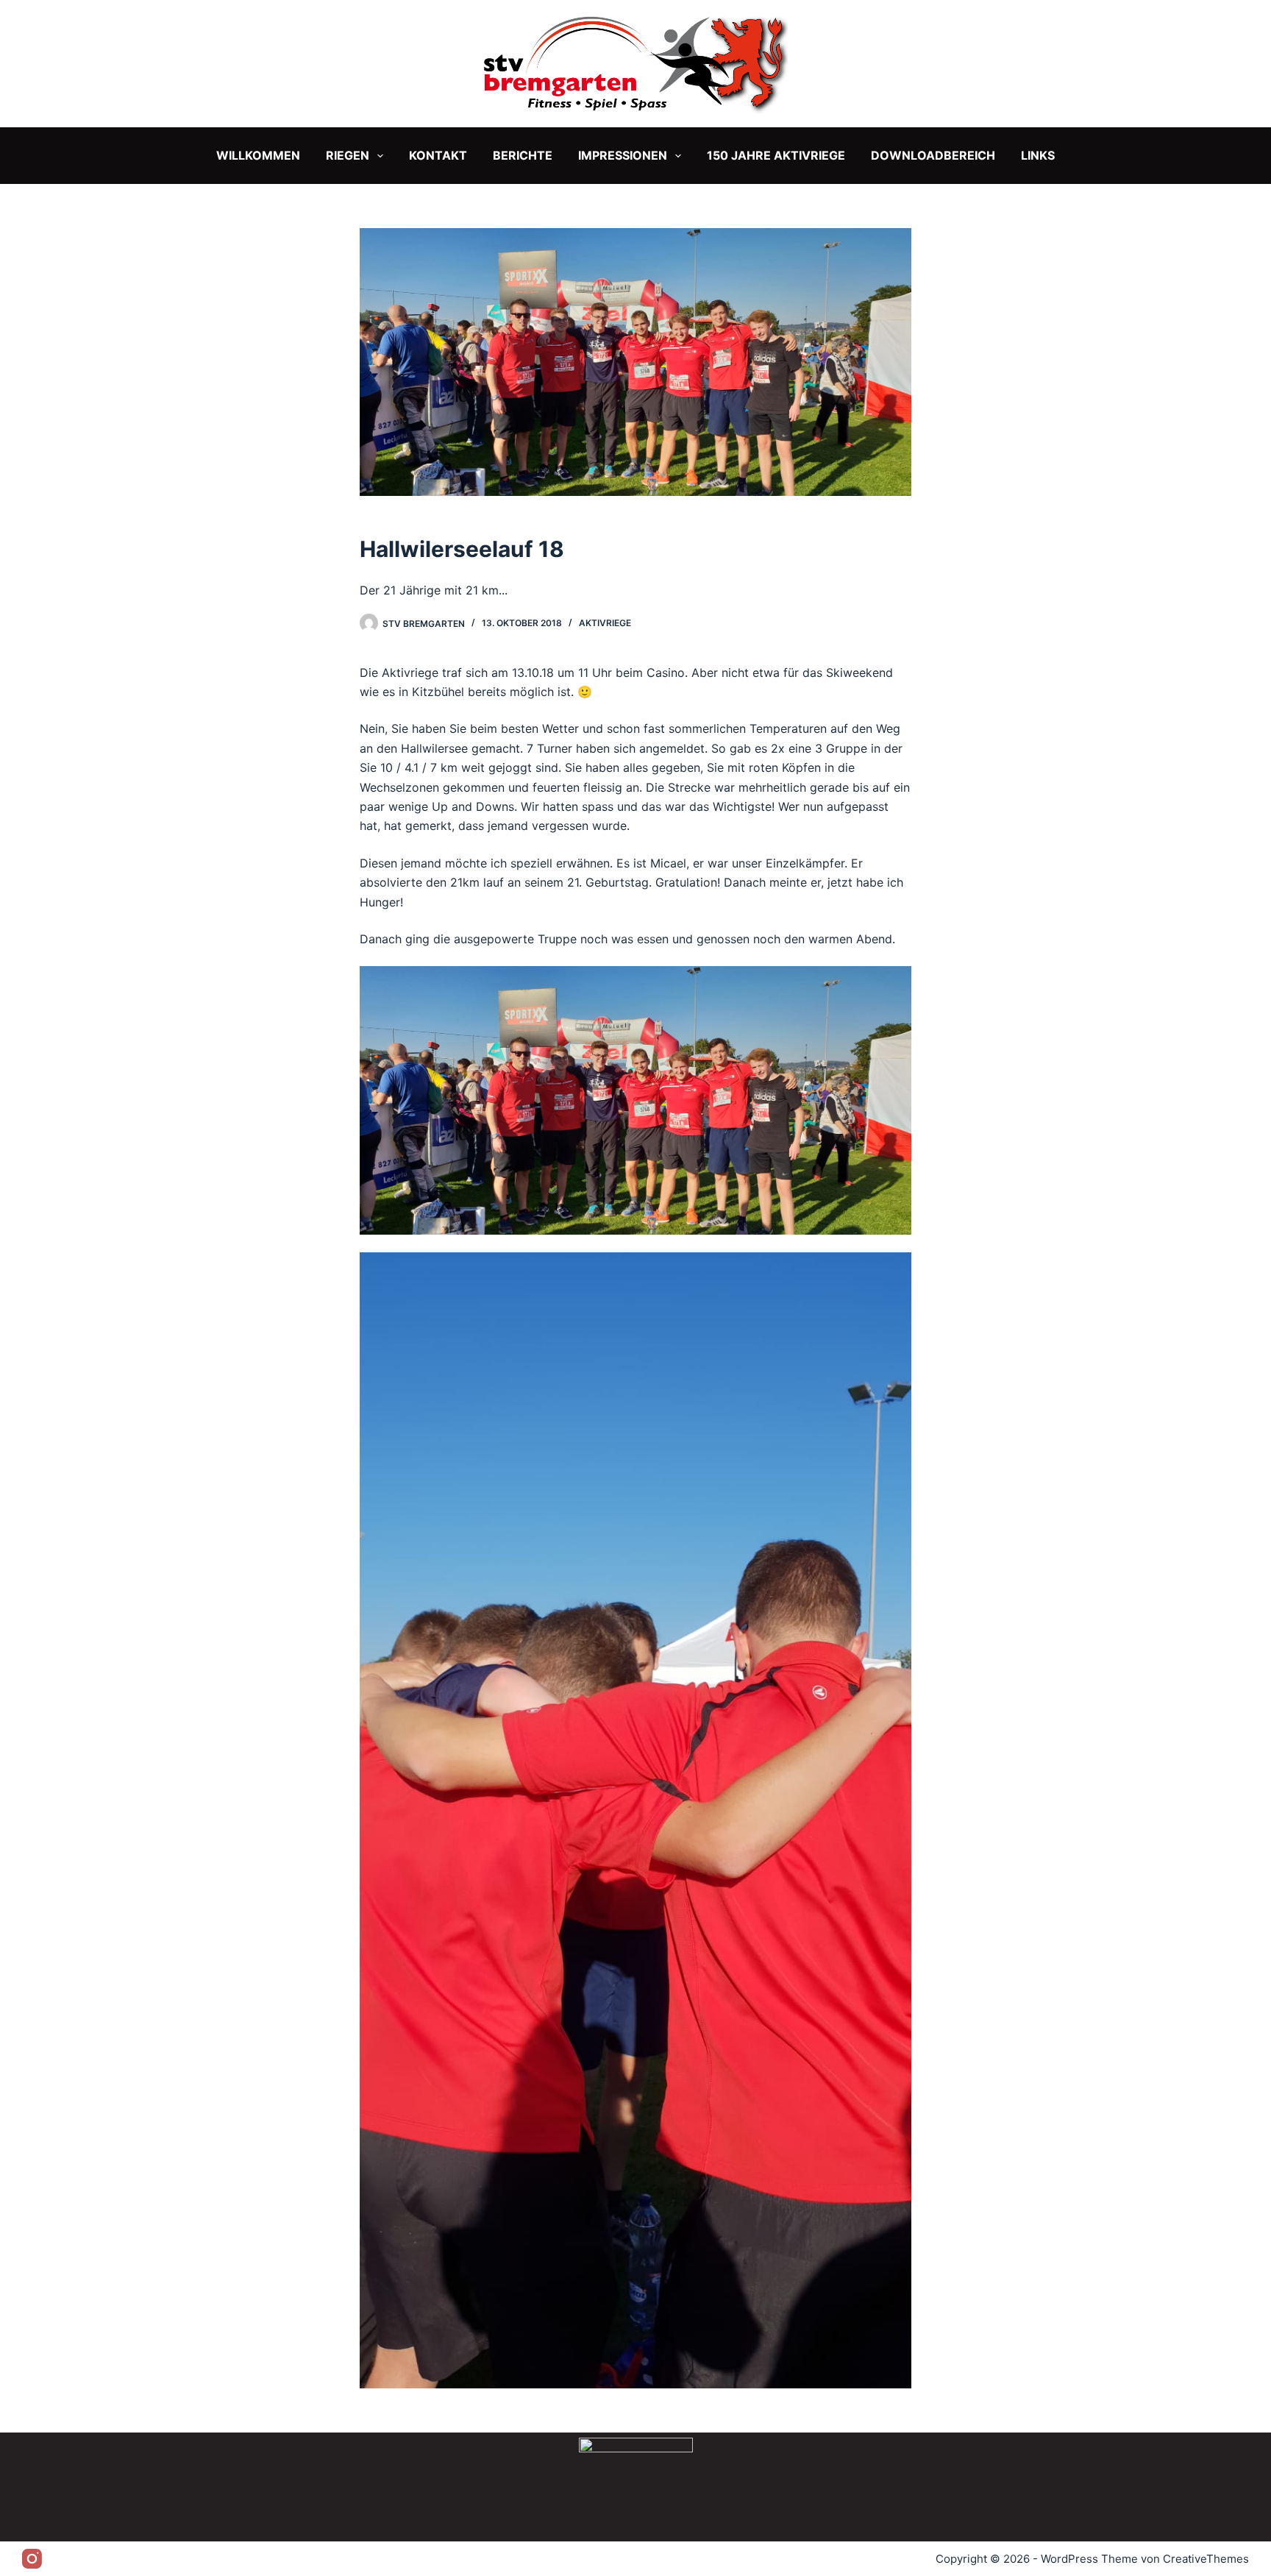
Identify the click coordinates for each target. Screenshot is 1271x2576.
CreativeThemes (1206, 2559)
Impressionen (623, 155)
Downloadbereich (933, 155)
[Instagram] (32, 2559)
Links (1038, 155)
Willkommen (258, 155)
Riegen (348, 155)
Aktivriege (605, 623)
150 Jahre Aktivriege (776, 155)
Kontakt (438, 155)
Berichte (523, 155)
